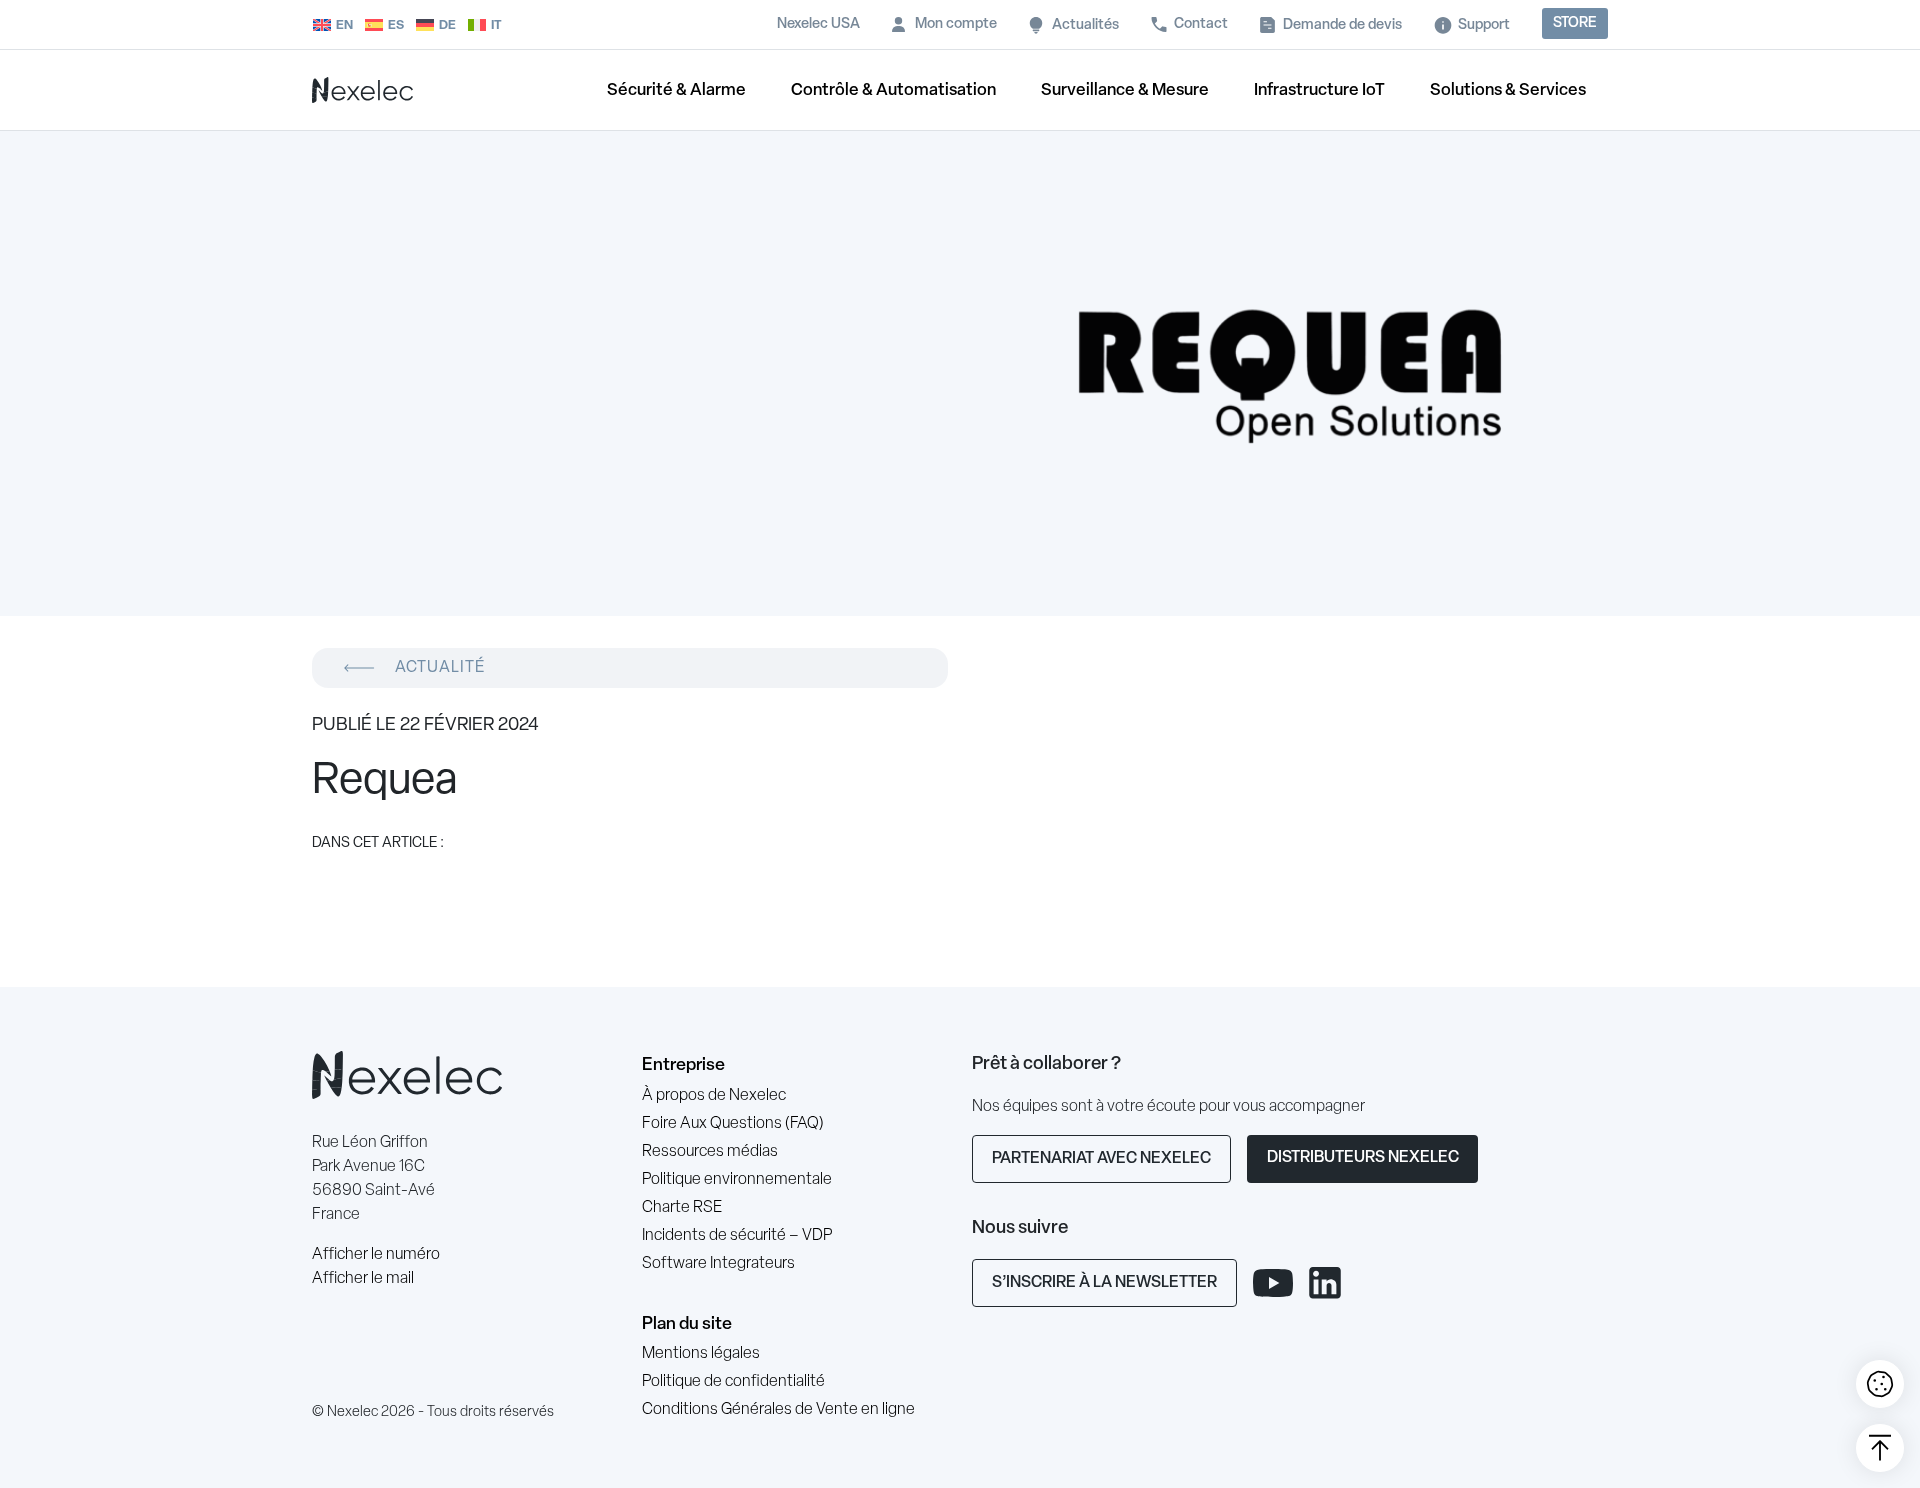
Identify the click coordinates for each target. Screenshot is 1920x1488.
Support (1484, 25)
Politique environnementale (737, 1180)
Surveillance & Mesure (1125, 90)
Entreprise (683, 1065)
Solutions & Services (1508, 90)
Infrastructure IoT (1319, 90)
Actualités (1085, 25)
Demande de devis (1342, 25)
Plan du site (687, 1324)
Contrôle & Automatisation (893, 90)
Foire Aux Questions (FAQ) (733, 1124)
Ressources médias (710, 1152)
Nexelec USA (818, 24)
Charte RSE (682, 1208)
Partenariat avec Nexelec (1101, 1159)
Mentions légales (701, 1354)
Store (1575, 23)
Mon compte (956, 24)
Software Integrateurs (718, 1264)
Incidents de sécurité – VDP (737, 1236)
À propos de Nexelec (714, 1096)
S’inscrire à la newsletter (1104, 1283)
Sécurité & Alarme (676, 90)
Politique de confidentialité (733, 1382)
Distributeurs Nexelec (1363, 1158)
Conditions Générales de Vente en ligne (778, 1410)
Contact (1201, 24)
